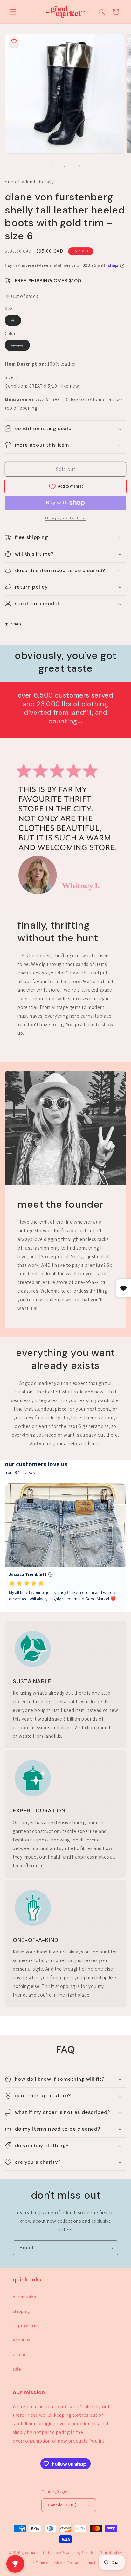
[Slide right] (79, 166)
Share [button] (17, 624)
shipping (21, 2311)
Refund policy (111, 2553)
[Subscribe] (111, 2248)
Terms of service (49, 2563)
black (21, 347)
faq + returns (26, 2326)
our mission (24, 2297)
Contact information (84, 2563)
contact (20, 2354)
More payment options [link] (65, 518)
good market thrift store (41, 2553)
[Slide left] (52, 166)
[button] (13, 12)
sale (17, 2369)
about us (21, 2340)
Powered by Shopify (78, 2553)
